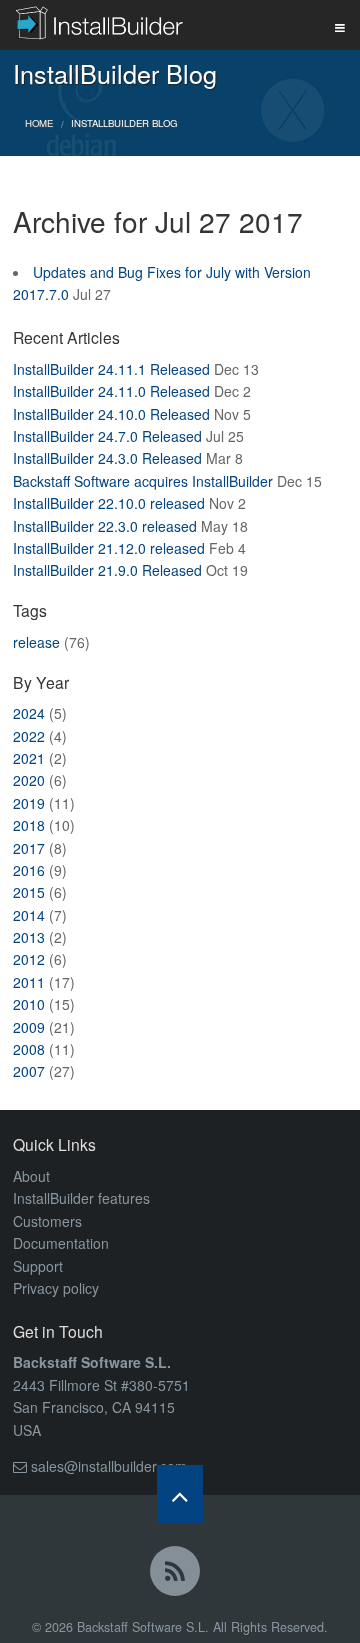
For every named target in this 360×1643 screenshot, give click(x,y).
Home (39, 123)
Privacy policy (56, 1288)
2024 (29, 713)
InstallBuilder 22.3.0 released (105, 526)
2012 (29, 959)
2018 (29, 825)
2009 (29, 1027)
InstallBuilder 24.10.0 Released (111, 414)
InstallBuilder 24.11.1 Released (111, 369)
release (36, 642)
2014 (29, 915)
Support (38, 1266)
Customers (47, 1221)
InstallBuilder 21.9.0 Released (107, 570)
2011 (29, 982)
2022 (29, 736)
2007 (29, 1071)
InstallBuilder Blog (124, 123)
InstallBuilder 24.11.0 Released (111, 391)
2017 (29, 848)
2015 (29, 892)
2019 (29, 803)
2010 (29, 1004)
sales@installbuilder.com (109, 1466)
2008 (29, 1049)
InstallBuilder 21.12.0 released (109, 548)
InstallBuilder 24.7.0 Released (107, 436)
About (31, 1176)
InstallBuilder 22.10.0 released (109, 503)
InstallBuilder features (81, 1198)
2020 (29, 780)
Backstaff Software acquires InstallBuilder (143, 481)
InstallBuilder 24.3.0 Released (107, 458)
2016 (29, 870)
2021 (29, 758)
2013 (29, 937)
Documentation (61, 1243)
